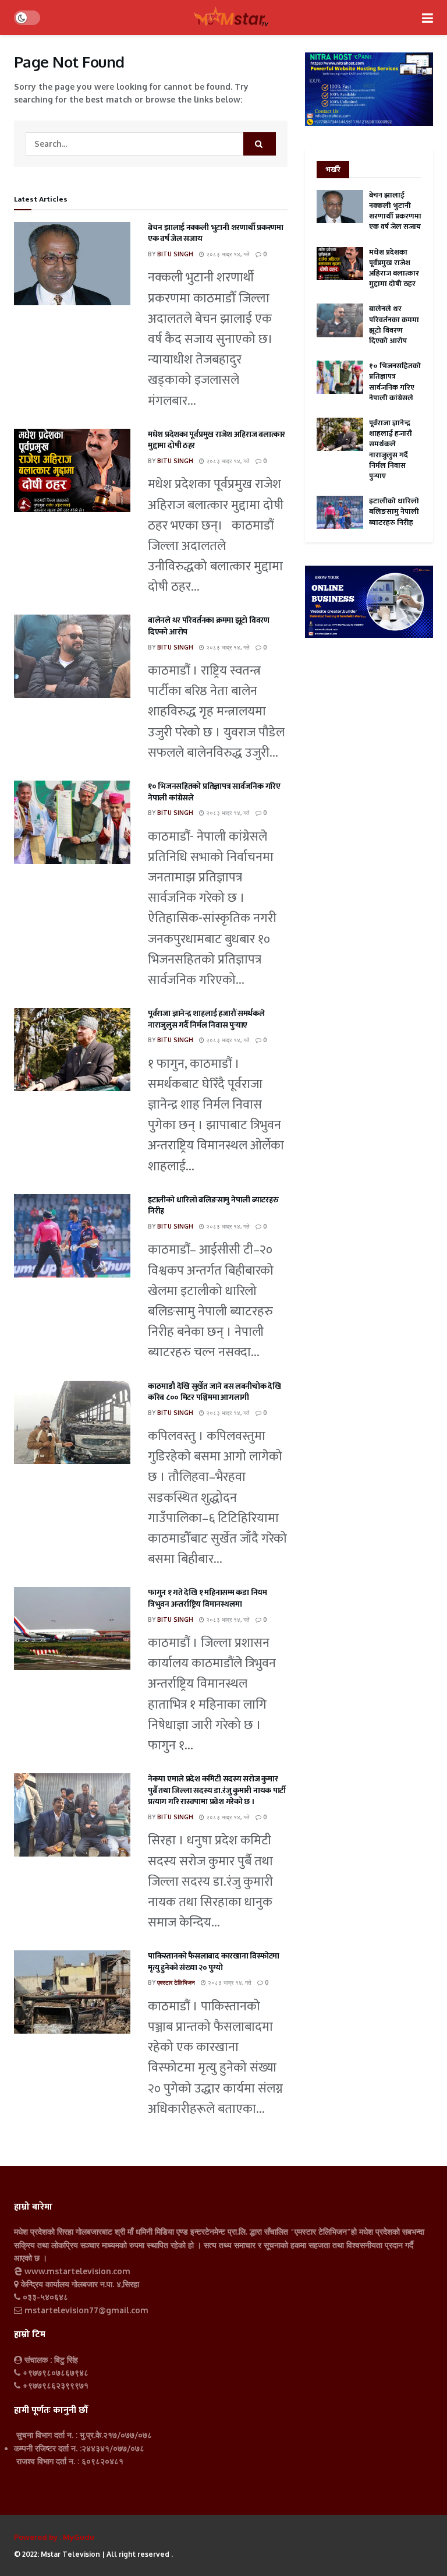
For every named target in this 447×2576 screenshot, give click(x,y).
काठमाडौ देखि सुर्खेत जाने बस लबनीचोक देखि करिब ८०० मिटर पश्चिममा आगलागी (214, 1392)
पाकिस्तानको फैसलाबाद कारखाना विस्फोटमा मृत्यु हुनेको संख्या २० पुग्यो (214, 1962)
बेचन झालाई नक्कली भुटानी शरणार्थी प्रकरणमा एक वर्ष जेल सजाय (216, 233)
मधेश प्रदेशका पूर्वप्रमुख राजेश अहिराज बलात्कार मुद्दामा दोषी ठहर (217, 440)
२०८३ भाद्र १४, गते (227, 254)
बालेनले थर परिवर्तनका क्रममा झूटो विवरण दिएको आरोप (209, 626)
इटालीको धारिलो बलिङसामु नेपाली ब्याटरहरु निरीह (213, 1206)
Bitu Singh (175, 254)
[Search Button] (260, 144)
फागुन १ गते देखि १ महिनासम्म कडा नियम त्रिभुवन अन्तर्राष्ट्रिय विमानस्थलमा (207, 1598)
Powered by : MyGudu (54, 2537)
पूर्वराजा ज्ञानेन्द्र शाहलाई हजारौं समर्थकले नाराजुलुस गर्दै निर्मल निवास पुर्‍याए (206, 1019)
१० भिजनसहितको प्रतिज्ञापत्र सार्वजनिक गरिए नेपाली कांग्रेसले (214, 792)
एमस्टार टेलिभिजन (176, 1982)
